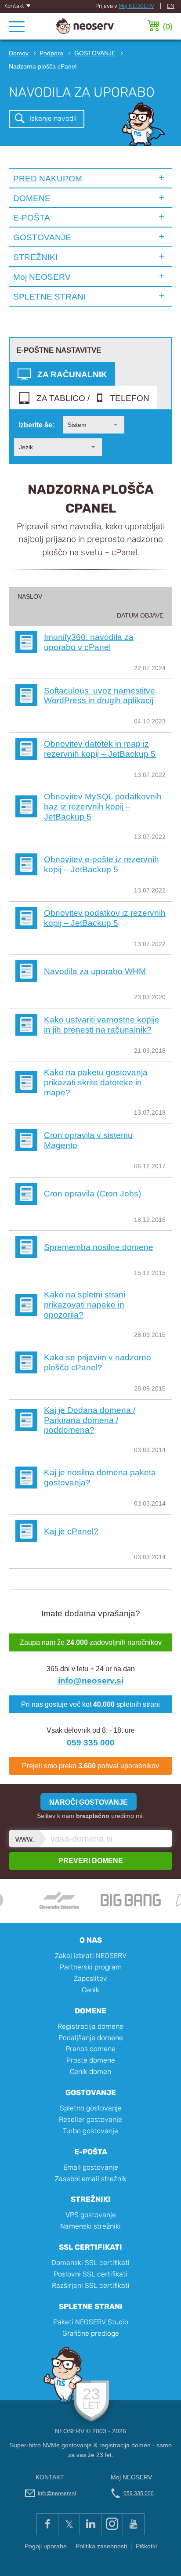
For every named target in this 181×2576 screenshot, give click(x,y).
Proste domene (91, 2060)
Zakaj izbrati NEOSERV (91, 1956)
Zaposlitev (90, 1978)
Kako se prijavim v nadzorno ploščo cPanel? (98, 1362)
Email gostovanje (91, 2167)
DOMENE (32, 198)
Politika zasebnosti (101, 2546)
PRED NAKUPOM (48, 178)
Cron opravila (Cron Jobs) (92, 1193)
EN (171, 6)
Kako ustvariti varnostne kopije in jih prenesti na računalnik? (102, 1024)
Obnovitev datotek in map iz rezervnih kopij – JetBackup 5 (100, 749)
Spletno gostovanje (91, 2108)
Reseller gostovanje (90, 2119)
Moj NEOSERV (136, 6)
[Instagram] (112, 2524)
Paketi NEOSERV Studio (91, 2322)
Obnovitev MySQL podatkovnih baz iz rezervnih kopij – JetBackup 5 (103, 806)
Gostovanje (91, 2092)
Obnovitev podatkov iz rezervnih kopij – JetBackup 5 (105, 918)
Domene (90, 2011)
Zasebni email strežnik (91, 2179)
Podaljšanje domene (91, 2038)
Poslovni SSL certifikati (90, 2274)
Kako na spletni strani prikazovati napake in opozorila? (85, 1304)
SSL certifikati (90, 2247)
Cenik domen (90, 2072)
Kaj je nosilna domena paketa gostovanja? (100, 1477)
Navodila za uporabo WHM (95, 971)
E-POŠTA (32, 217)
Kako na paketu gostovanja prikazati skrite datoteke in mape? (96, 1082)
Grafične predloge (91, 2333)
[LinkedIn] (90, 2524)
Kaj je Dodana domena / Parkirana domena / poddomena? (90, 1420)
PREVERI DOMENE (91, 1861)
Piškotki (146, 2546)
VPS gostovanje (91, 2215)
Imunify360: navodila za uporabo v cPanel (89, 642)
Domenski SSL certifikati (90, 2263)
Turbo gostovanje (90, 2131)
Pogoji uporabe (46, 2546)
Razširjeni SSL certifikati (91, 2285)
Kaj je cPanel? (71, 1531)
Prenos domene (90, 2049)
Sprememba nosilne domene (99, 1247)
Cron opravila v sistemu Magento (88, 1140)
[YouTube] (134, 2524)
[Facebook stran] (47, 2524)
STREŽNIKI (35, 257)
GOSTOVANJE (42, 237)
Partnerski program (91, 1967)
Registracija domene (90, 2026)
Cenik (90, 1990)
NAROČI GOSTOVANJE (89, 1802)
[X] (69, 2524)
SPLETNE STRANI (49, 296)
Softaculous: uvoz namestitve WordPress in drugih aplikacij (100, 695)
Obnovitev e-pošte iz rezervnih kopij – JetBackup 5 (101, 864)
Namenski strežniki (90, 2226)
